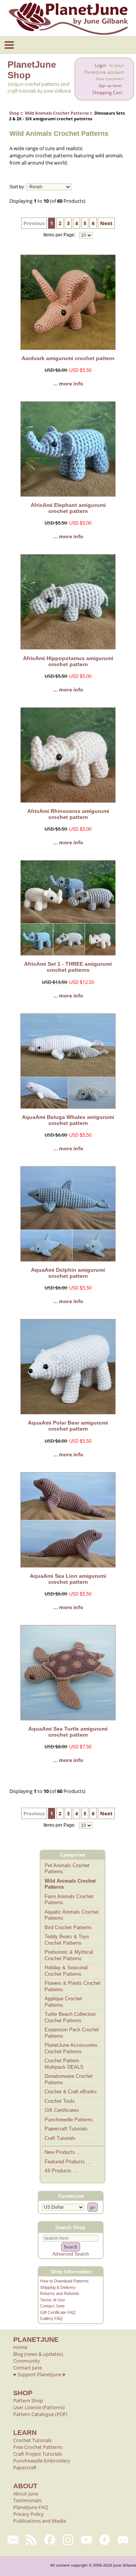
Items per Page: (60, 235)
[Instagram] (68, 2540)
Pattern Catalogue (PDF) (40, 2414)
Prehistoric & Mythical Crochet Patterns (69, 1955)
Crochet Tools (60, 2101)
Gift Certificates (62, 2110)
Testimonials (27, 2500)
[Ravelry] (105, 2540)
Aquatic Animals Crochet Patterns (72, 1915)
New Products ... (63, 2152)
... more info (68, 384)
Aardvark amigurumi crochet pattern (68, 358)
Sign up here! (110, 86)
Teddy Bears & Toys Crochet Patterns (67, 1940)
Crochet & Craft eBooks (71, 2092)
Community (27, 2361)
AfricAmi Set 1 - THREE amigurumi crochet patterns (68, 967)
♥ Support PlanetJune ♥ (39, 2374)
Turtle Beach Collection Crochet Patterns (70, 2017)
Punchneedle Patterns (69, 2120)
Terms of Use (53, 2300)
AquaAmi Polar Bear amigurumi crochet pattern (68, 1426)
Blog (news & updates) (38, 2354)
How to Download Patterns (64, 2281)
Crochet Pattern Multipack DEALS (64, 2064)
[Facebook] (50, 2540)
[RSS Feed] (32, 2540)
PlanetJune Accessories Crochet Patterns (71, 2048)
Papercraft (25, 2467)
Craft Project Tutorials (38, 2454)
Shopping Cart (107, 92)
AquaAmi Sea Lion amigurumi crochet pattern (68, 1579)
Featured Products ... (68, 2162)
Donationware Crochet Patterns (69, 2079)
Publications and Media (39, 2521)
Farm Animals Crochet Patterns (69, 1900)
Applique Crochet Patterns (63, 2002)
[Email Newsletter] (13, 2540)
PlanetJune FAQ (31, 2507)
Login (100, 65)
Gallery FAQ (51, 2318)
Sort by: (17, 187)
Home (20, 2347)
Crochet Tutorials (32, 2440)
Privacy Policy (29, 2514)
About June (26, 2494)
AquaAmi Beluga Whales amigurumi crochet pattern (68, 1120)
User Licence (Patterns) (39, 2407)
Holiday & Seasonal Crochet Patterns (66, 1971)
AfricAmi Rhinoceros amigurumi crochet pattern (68, 814)
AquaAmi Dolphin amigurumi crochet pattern (68, 1273)
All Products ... (61, 2171)
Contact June (52, 2306)
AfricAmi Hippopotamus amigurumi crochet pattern (68, 661)
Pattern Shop (28, 2400)
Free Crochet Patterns (38, 2447)
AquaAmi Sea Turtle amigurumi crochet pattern (68, 1732)
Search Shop (70, 2227)
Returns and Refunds (60, 2293)
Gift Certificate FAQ (58, 2312)
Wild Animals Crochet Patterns (57, 113)
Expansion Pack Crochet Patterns (72, 2033)
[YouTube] (86, 2540)
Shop (14, 113)
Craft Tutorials (60, 2138)
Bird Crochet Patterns (68, 1927)
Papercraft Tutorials (66, 2129)
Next (106, 223)
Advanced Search (71, 2254)
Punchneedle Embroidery (42, 2461)
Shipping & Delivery (58, 2287)
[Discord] (123, 2540)
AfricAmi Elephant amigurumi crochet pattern (68, 508)
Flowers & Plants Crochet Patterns (73, 1986)
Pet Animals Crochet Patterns (67, 1869)
